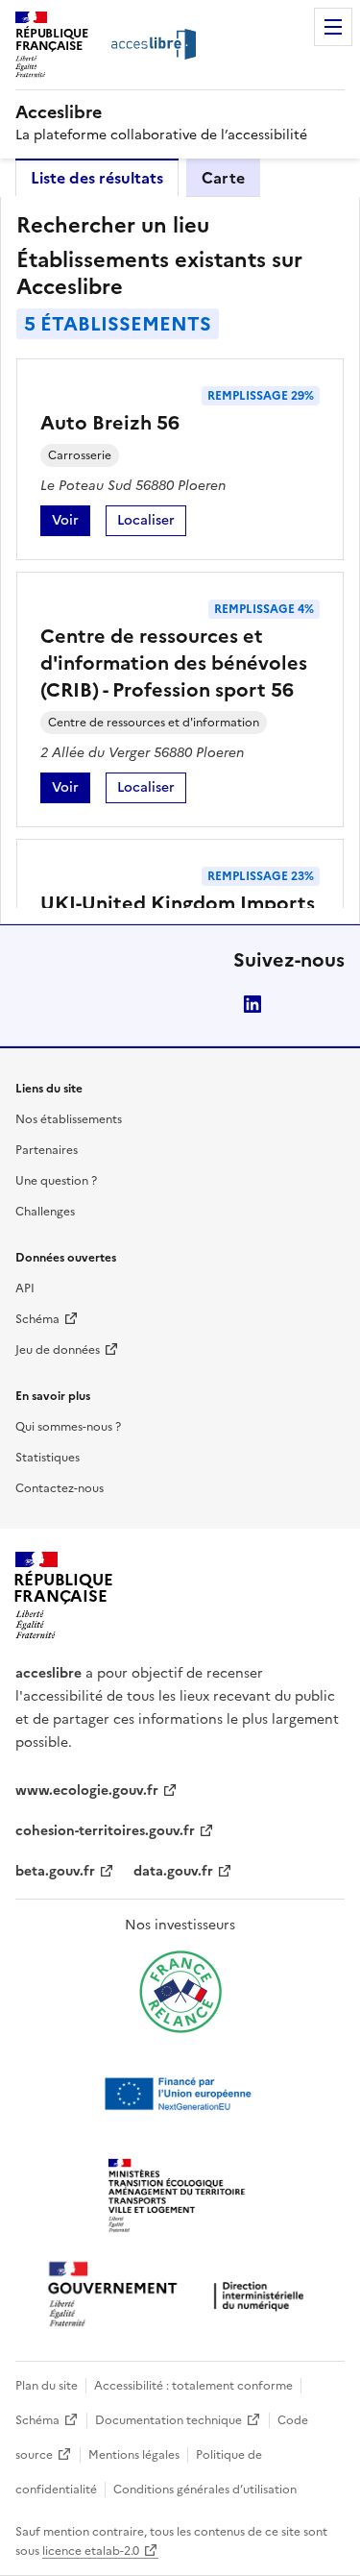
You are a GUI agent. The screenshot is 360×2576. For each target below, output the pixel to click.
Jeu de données (58, 1350)
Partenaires (47, 1150)
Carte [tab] (223, 178)
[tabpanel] (180, 560)
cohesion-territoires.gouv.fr (105, 1831)
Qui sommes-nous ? (68, 1427)
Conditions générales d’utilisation (205, 2490)
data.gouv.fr (173, 1871)
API (25, 1288)
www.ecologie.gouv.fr (87, 1791)
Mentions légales (134, 2455)
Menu (333, 27)
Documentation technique (168, 2420)
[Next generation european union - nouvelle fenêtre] (180, 2094)
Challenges (45, 1212)
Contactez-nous (60, 1488)
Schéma (37, 1319)
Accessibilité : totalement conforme (193, 2386)
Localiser (152, 523)
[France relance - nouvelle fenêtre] (180, 1992)
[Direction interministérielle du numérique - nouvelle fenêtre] (180, 2296)
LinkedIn (252, 1004)
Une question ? (56, 1181)
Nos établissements (69, 1119)
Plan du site (47, 2386)
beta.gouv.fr (55, 1871)
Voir (71, 523)
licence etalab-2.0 (91, 2551)
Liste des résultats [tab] (97, 178)
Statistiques (48, 1458)
